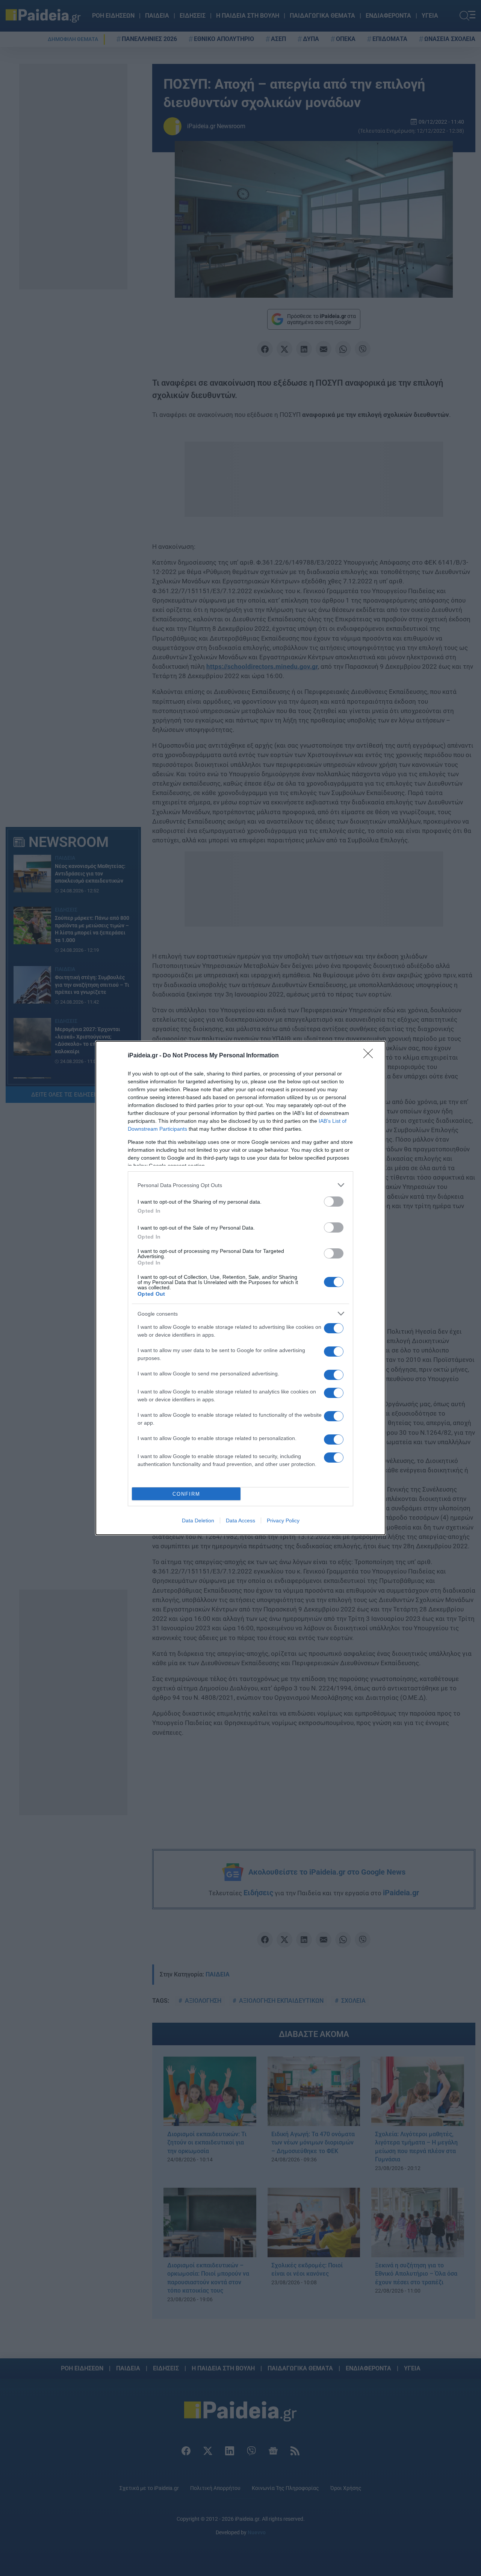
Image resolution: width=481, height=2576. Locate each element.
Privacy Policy (283, 1520)
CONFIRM (186, 1494)
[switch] (334, 1202)
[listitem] (240, 1185)
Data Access (240, 1520)
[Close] (371, 1056)
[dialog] (240, 1288)
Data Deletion (198, 1520)
